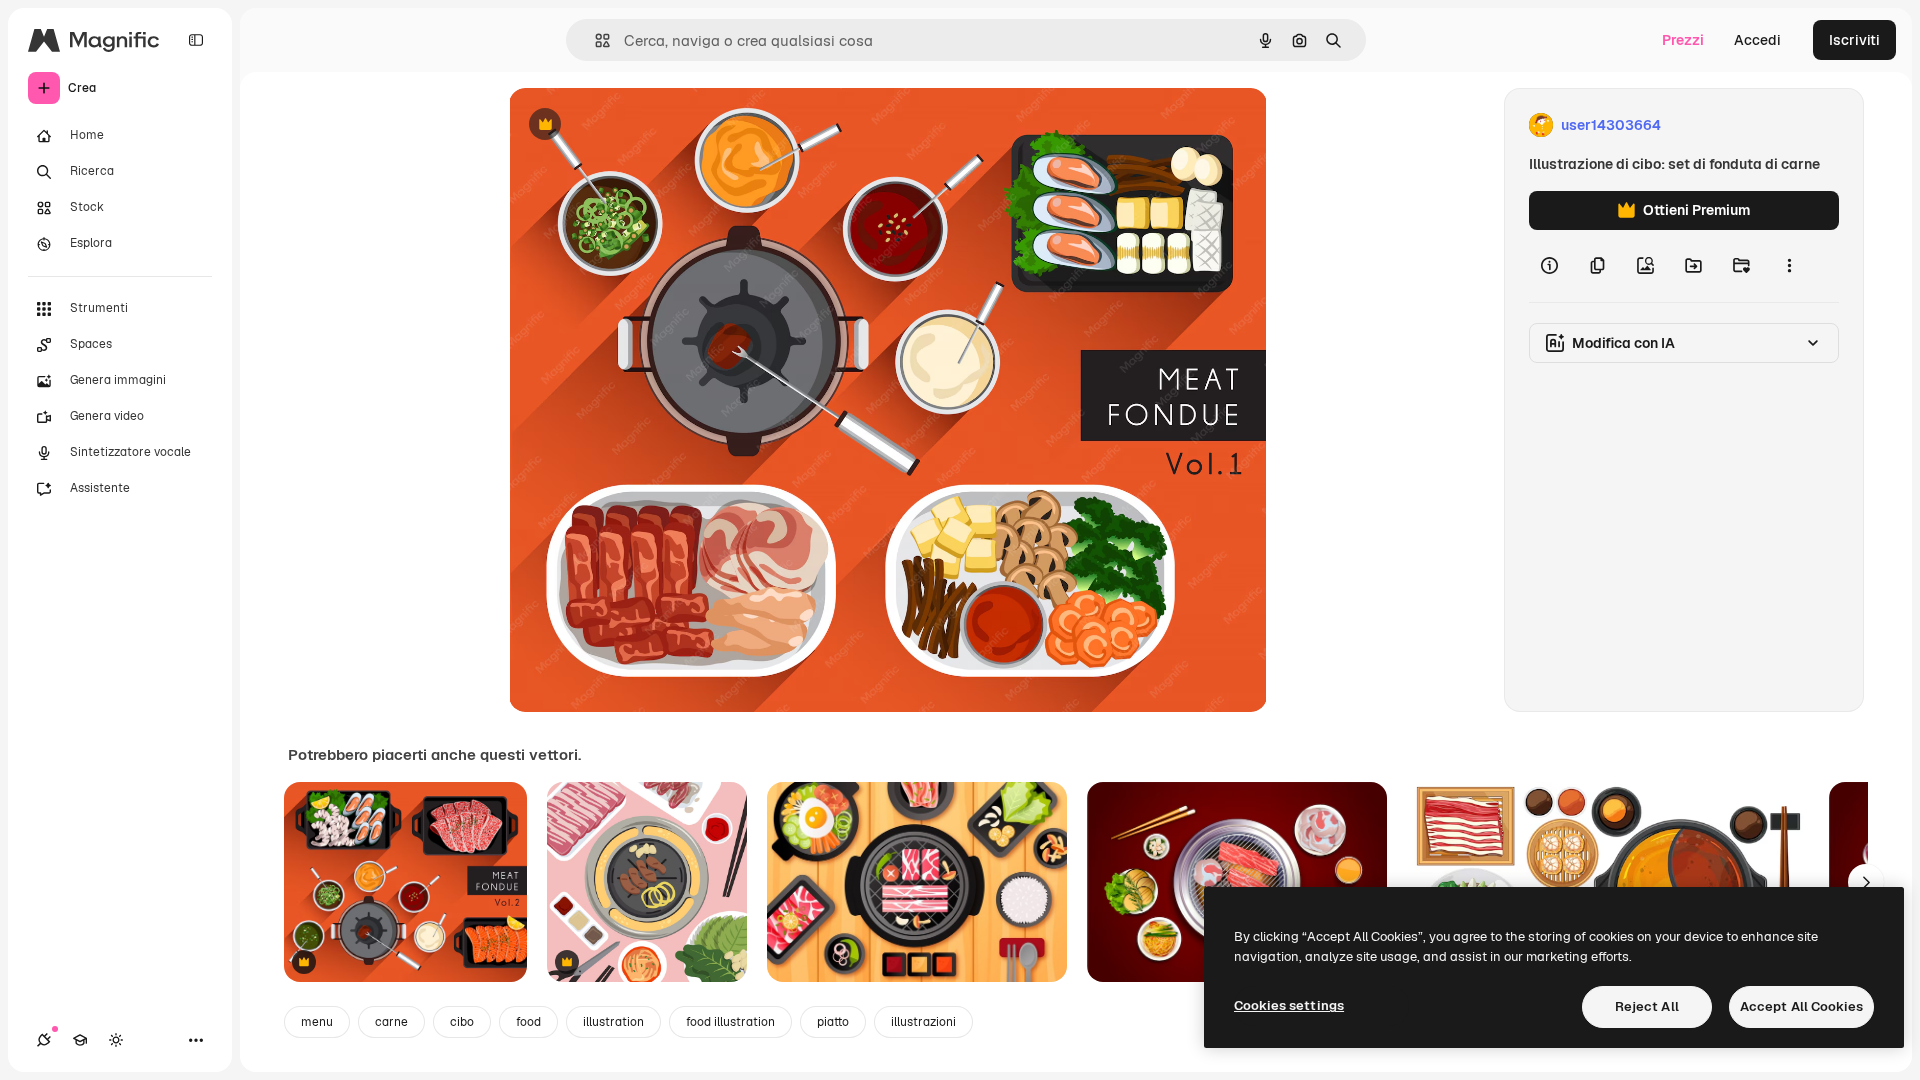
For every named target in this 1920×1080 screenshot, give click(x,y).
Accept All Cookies (1801, 1006)
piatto (833, 1022)
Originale (641, 125)
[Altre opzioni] (1789, 266)
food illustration (730, 1022)
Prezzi (1683, 40)
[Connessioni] (44, 1040)
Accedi (1757, 40)
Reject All (1647, 1006)
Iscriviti (1854, 40)
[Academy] (80, 1040)
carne (391, 1022)
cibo (462, 1022)
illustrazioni (923, 1022)
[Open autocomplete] (594, 40)
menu (317, 1022)
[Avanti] (1866, 882)
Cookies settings (1289, 1005)
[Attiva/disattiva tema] (116, 1040)
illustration (613, 1022)
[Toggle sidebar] (196, 40)
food (528, 1022)
